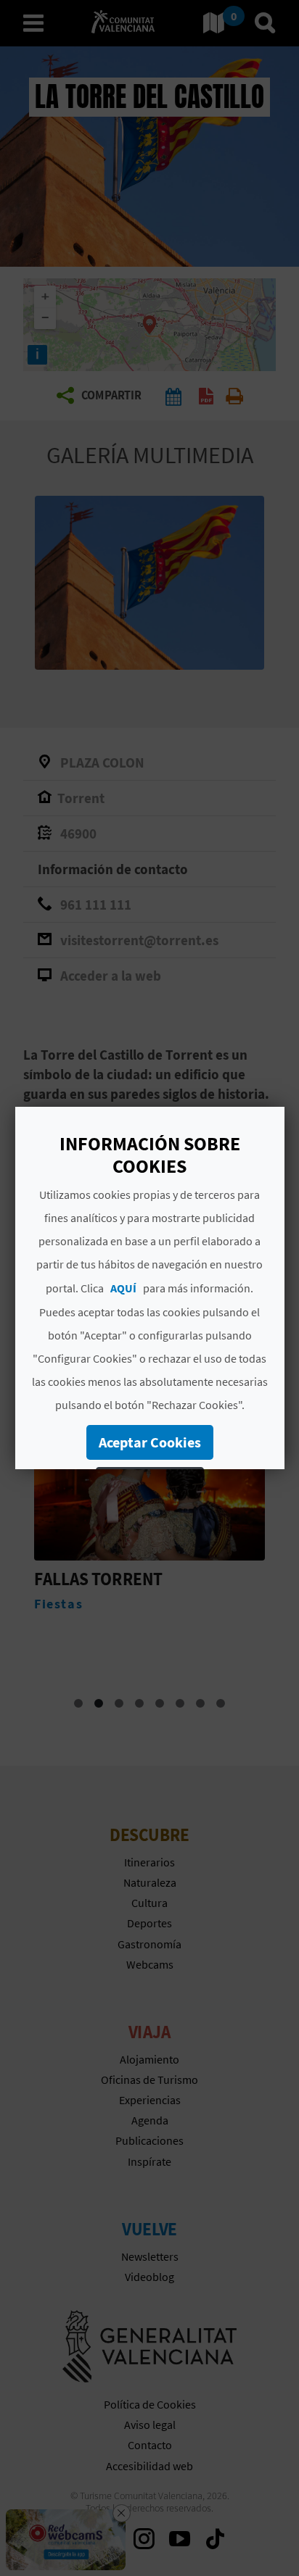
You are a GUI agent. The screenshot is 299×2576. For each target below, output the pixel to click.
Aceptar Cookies (149, 1442)
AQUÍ (123, 1288)
